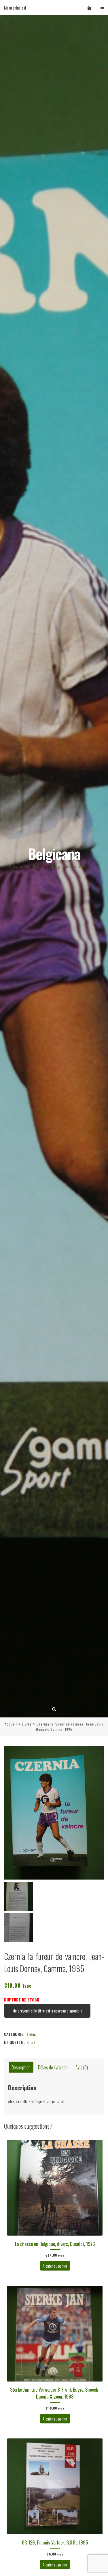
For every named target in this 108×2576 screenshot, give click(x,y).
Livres (27, 1724)
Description (21, 2067)
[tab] (21, 2067)
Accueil (11, 1724)
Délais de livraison (53, 2067)
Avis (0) (82, 2067)
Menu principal (15, 8)
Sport (31, 2042)
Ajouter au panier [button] (55, 2266)
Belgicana (54, 854)
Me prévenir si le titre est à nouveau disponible (47, 2011)
